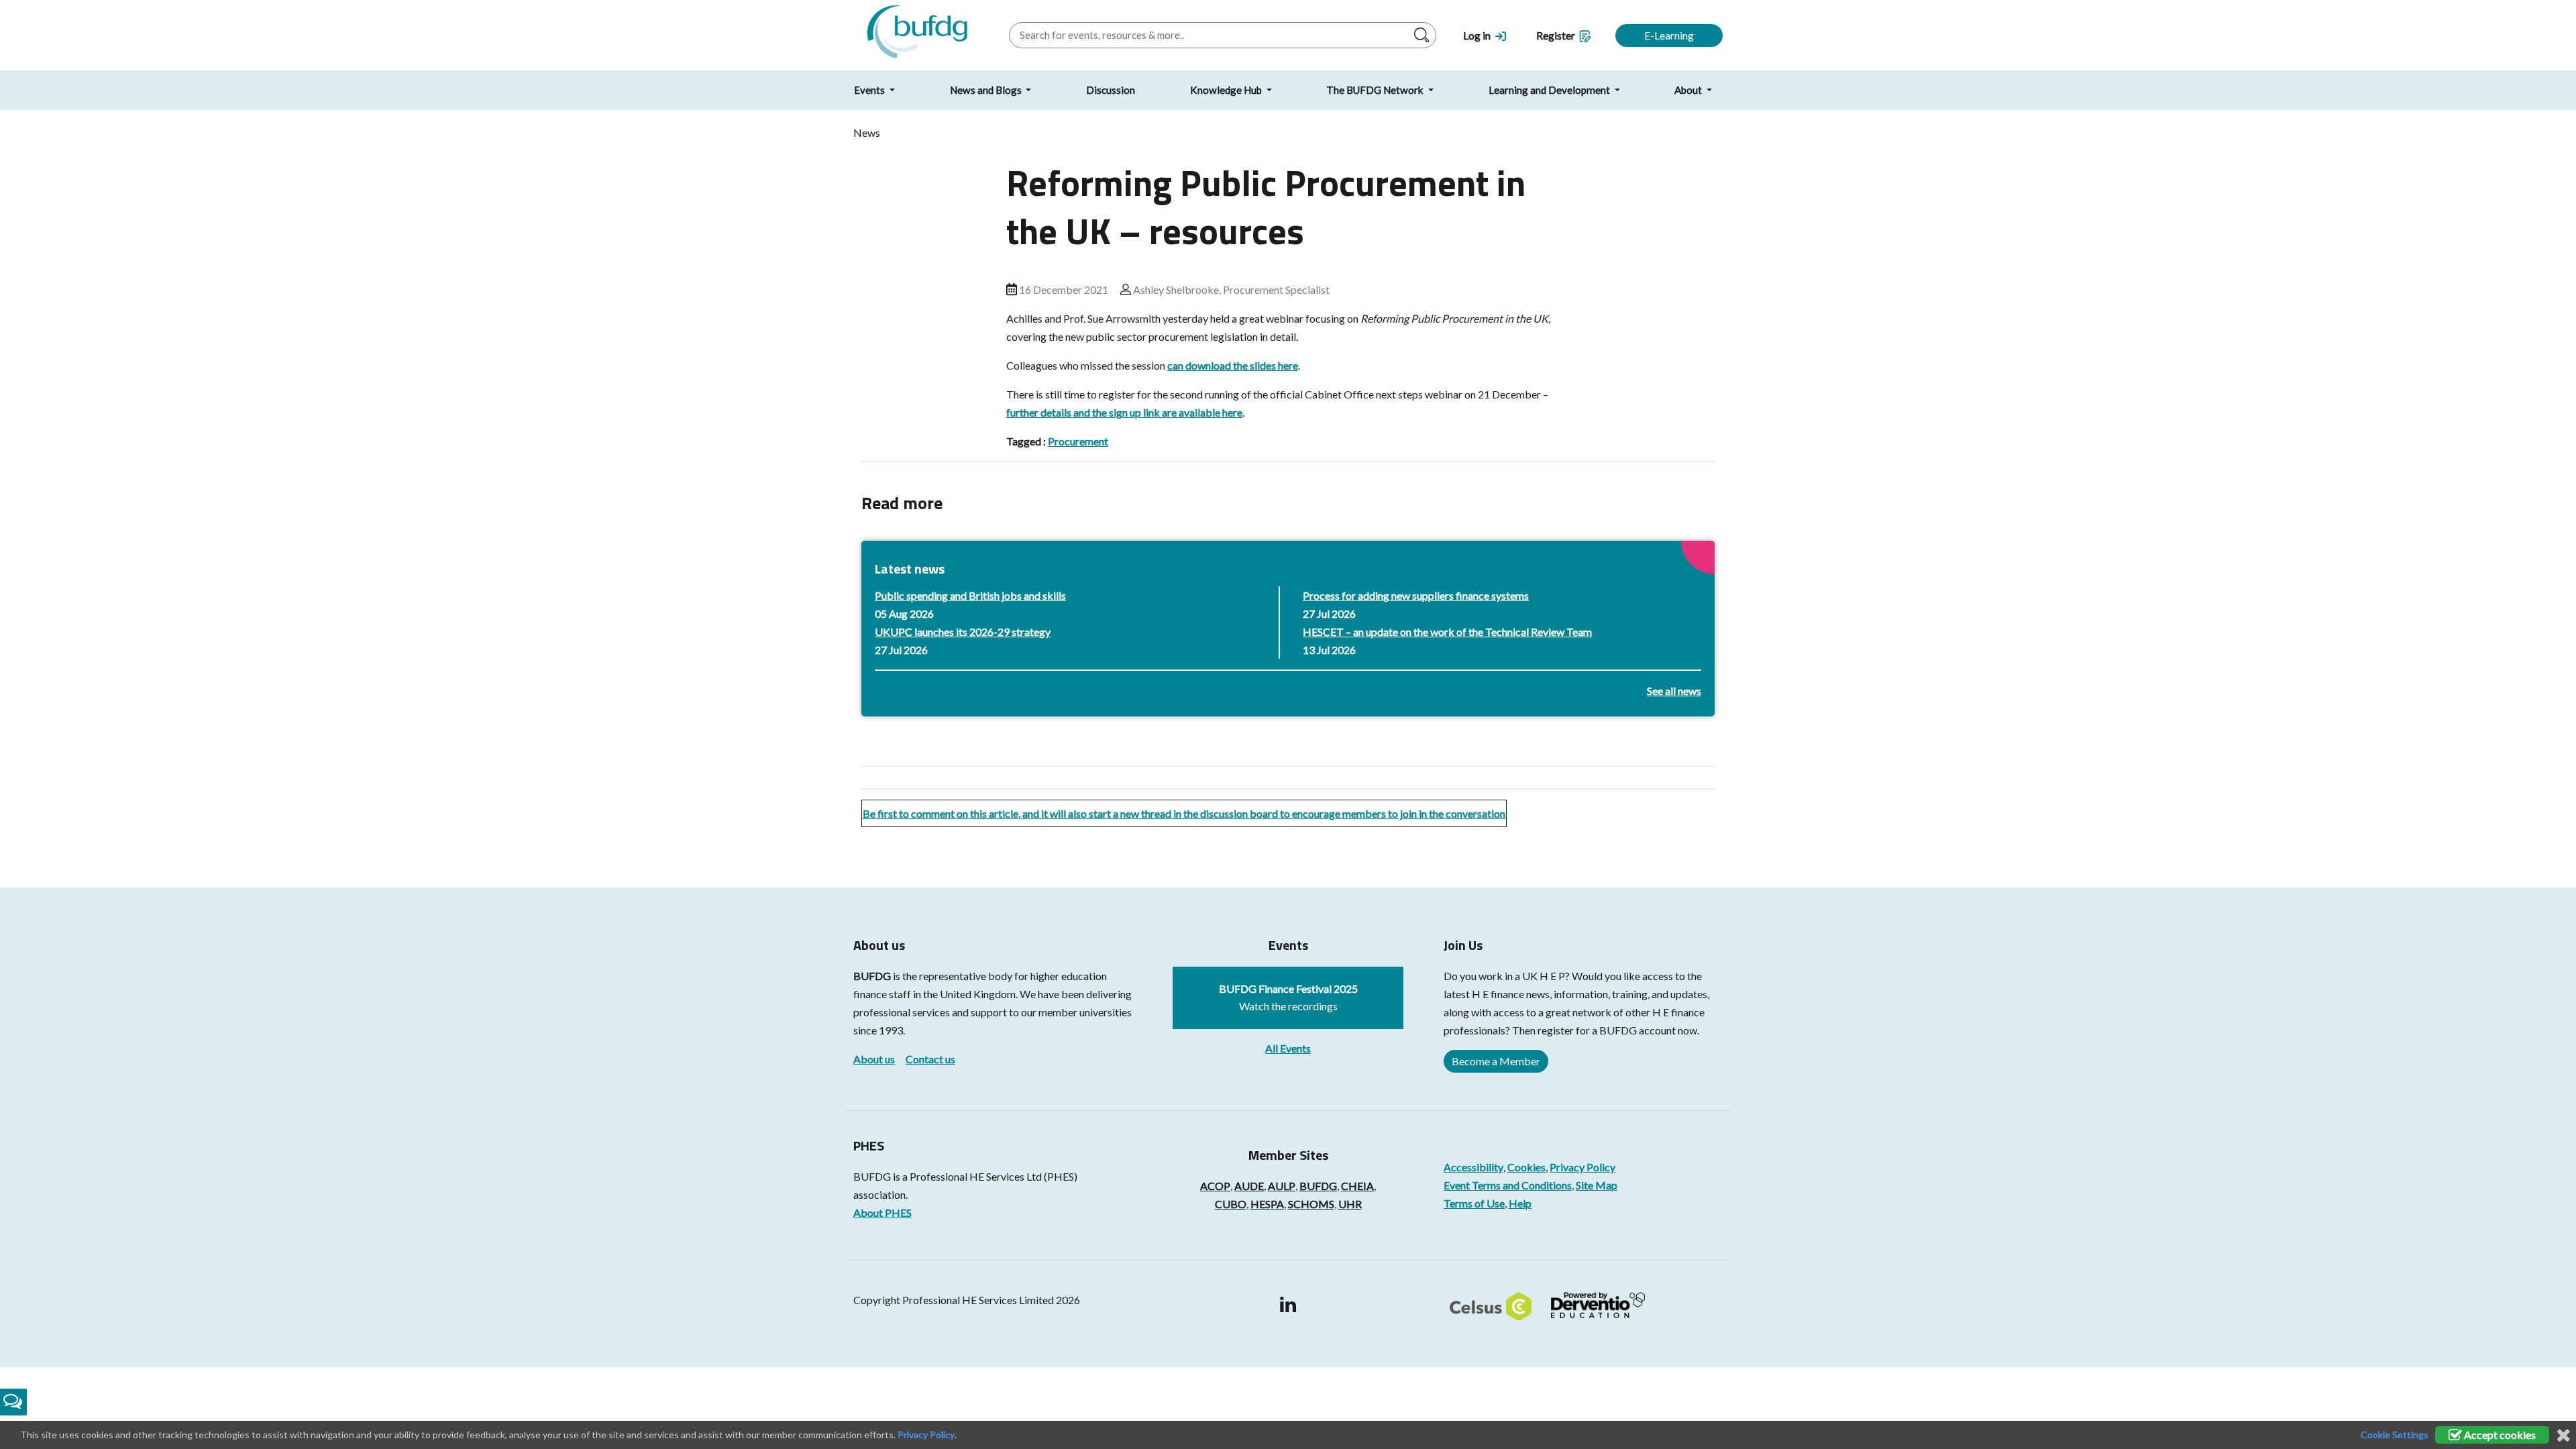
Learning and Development (1550, 90)
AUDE (1249, 1186)
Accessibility (1473, 1167)
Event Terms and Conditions (1508, 1185)
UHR (1350, 1204)
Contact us (930, 1059)
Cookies (1526, 1167)
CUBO (1231, 1204)
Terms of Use (1474, 1203)
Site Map (1597, 1185)
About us (874, 1059)
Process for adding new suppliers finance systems (1416, 595)
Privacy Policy (1582, 1167)
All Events (1288, 1048)
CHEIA (1357, 1186)
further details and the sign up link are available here (1124, 412)
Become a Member (1496, 1061)
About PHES (882, 1213)
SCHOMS (1311, 1204)
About (1689, 90)
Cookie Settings (2395, 1435)
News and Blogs (987, 90)
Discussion (1111, 90)
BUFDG (872, 976)
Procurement (1078, 441)
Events (870, 90)
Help (1520, 1203)
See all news (1674, 691)
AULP (1282, 1186)
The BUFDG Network (1376, 90)
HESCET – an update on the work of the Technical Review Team (1447, 632)
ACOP (1215, 1186)
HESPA (1267, 1204)
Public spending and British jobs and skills (970, 595)
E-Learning (1669, 35)
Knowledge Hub (1227, 90)
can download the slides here (1233, 365)
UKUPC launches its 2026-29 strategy (963, 632)
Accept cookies (2499, 1435)
